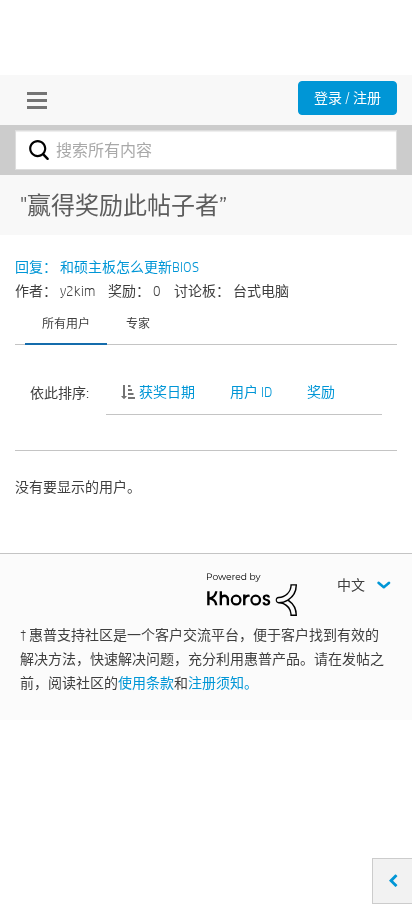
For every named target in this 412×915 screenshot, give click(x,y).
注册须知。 (223, 683)
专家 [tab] (138, 323)
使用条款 (146, 683)
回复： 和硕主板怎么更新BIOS (107, 267)
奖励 (321, 392)
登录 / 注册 (347, 98)
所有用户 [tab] (66, 323)
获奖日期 (167, 392)
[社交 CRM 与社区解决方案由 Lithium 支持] (252, 593)
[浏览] (32, 100)
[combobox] (206, 150)
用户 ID (251, 392)
